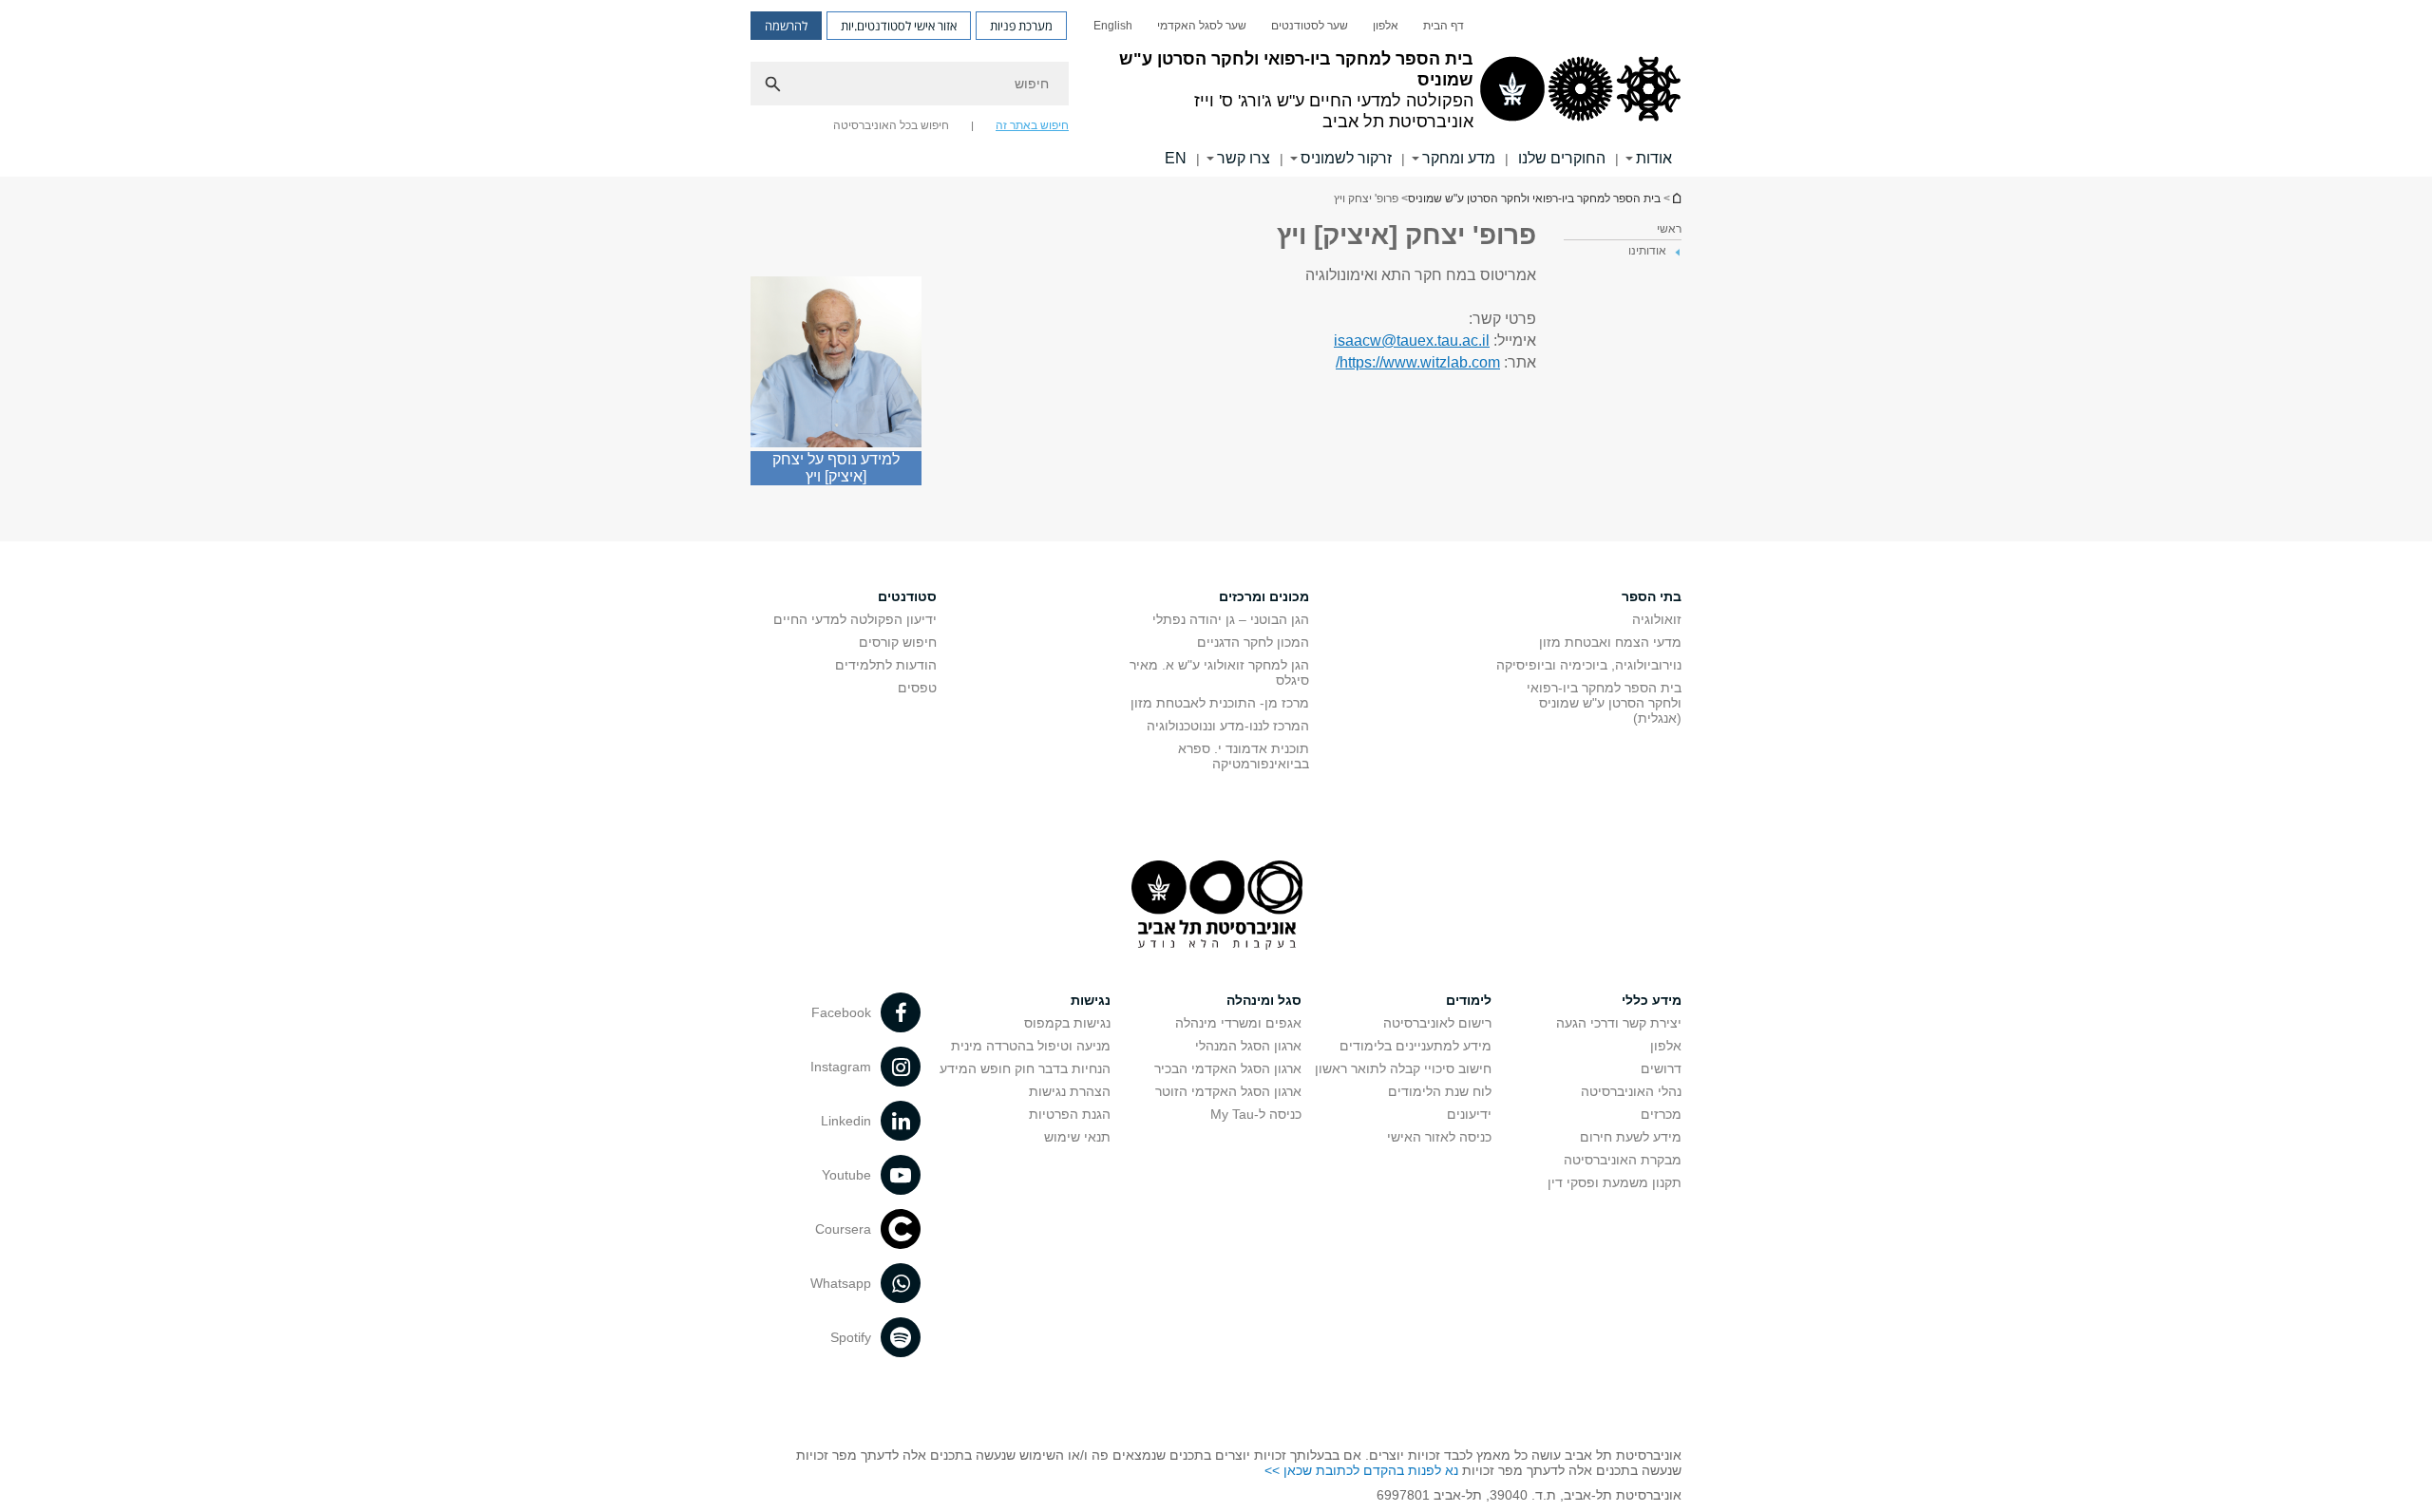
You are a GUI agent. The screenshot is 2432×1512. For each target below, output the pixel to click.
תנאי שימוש (1077, 1137)
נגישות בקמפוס (1067, 1023)
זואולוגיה (1657, 619)
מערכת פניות (1021, 26)
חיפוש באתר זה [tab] (1032, 125)
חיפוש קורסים (898, 642)
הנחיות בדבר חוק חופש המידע (1025, 1068)
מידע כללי (1652, 1000)
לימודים (1469, 1000)
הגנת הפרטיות (1070, 1114)
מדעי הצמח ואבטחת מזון (1610, 642)
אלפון (1386, 26)
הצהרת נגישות (1070, 1091)
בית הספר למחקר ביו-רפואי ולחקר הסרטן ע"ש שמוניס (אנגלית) (1604, 703)
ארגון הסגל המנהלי (1248, 1046)
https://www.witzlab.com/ (1418, 362)
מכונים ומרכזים (1264, 596)
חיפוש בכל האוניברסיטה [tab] (891, 125)
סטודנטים (907, 596)
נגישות (1091, 1000)
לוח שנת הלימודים (1440, 1091)
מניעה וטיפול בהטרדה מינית (1031, 1046)
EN (1176, 158)
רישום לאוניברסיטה (1437, 1023)
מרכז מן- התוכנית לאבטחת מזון (1220, 703)
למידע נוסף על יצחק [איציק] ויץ (836, 468)
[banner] (1216, 88)
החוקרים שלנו (1562, 158)
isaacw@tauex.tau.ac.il (1412, 340)
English (1113, 26)
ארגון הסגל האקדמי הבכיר (1228, 1068)
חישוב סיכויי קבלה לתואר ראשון (1403, 1068)
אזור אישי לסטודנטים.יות (899, 26)
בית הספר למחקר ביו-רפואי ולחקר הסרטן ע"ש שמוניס (1676, 198)
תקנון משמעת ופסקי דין (1615, 1182)
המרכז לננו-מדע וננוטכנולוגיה (1228, 726)
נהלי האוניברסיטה (1631, 1091)
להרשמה (786, 26)
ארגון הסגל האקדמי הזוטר (1228, 1091)
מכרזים (1661, 1114)
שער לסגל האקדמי (1202, 26)
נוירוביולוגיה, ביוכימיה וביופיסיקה (1589, 665)
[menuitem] (1444, 26)
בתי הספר (1652, 596)
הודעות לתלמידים (886, 665)
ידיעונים (1469, 1114)
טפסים (917, 688)
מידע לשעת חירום (1631, 1137)
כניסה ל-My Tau (1256, 1114)
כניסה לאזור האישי (1439, 1137)
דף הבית (1444, 26)
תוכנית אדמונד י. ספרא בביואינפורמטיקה (1244, 756)
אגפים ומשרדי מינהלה (1238, 1023)
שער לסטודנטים (1310, 26)
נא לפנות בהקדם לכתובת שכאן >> (1361, 1470)
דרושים (1661, 1068)
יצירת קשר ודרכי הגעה (1619, 1023)
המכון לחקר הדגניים (1253, 642)
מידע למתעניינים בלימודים (1415, 1046)
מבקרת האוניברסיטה (1623, 1160)
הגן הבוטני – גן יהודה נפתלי (1231, 619)
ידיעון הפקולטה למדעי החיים (855, 619)
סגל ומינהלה (1264, 1000)
